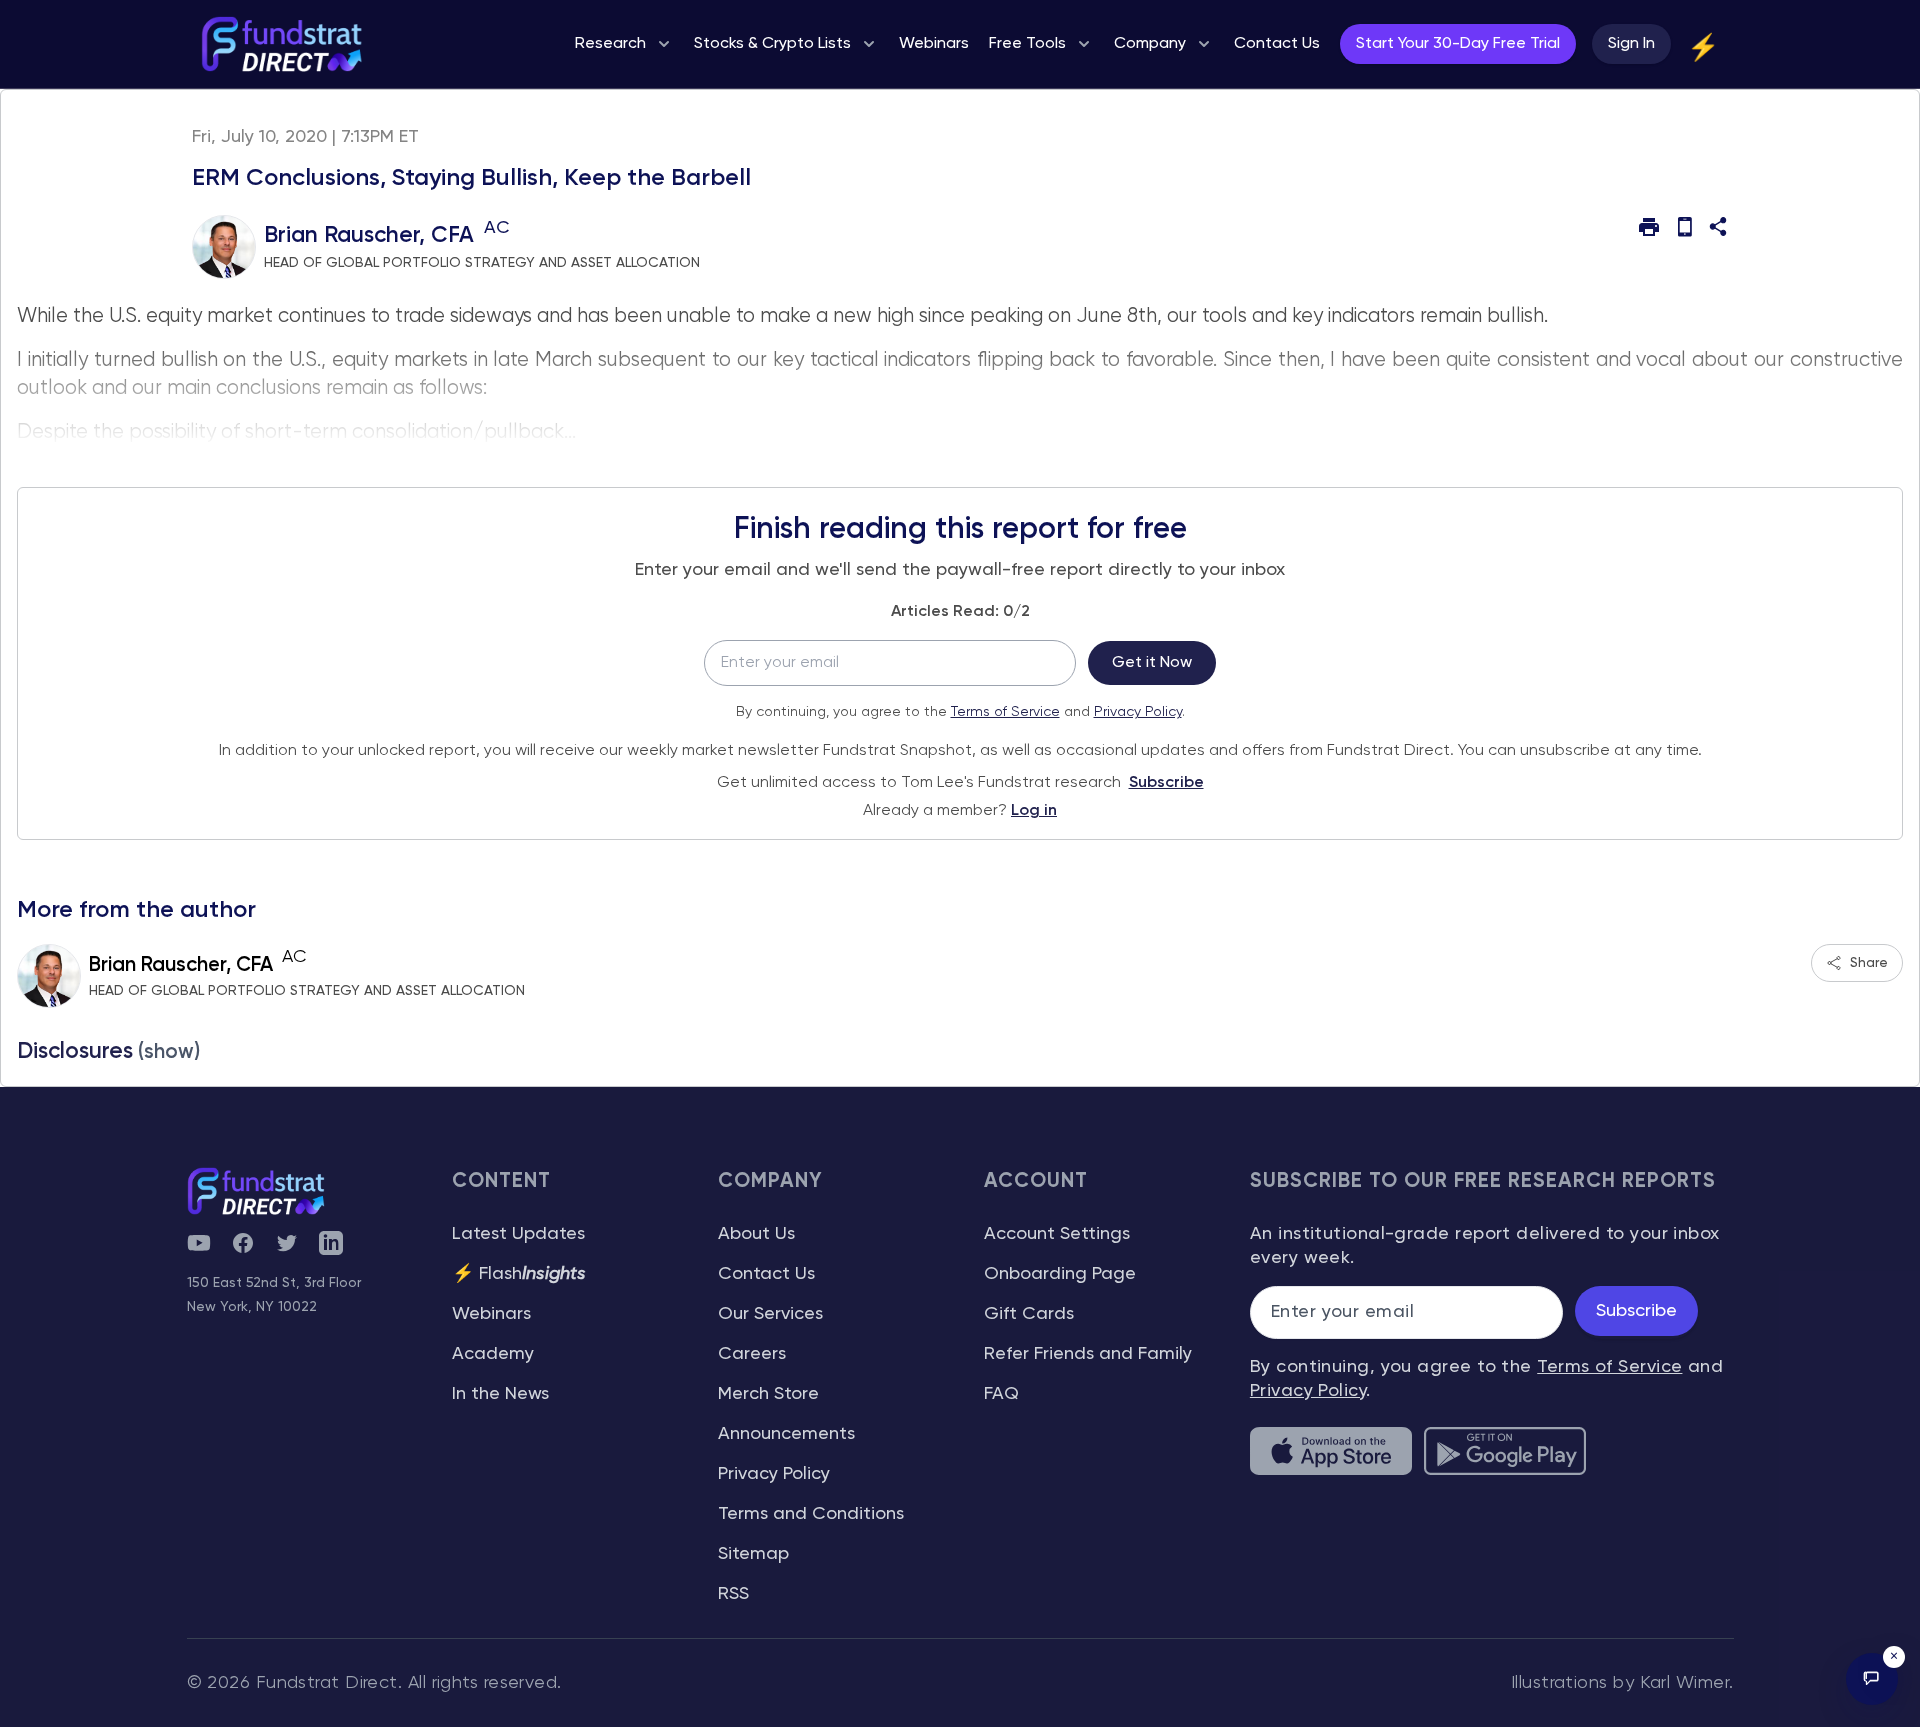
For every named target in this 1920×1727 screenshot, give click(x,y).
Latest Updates (518, 1234)
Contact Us (766, 1274)
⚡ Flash (519, 1274)
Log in (1034, 811)
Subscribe (1166, 783)
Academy (493, 1354)
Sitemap (753, 1554)
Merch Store (768, 1394)
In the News (500, 1394)
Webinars (491, 1314)
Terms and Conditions (811, 1514)
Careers (752, 1354)
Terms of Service (1005, 712)
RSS (733, 1594)
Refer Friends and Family (1088, 1354)
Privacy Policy (1138, 712)
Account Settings (1057, 1234)
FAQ (1001, 1394)
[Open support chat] (1872, 1679)
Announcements (786, 1434)
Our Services (770, 1314)
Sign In (1631, 44)
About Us (756, 1234)
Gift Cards (1029, 1314)
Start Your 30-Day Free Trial (1458, 44)
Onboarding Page (1060, 1274)
